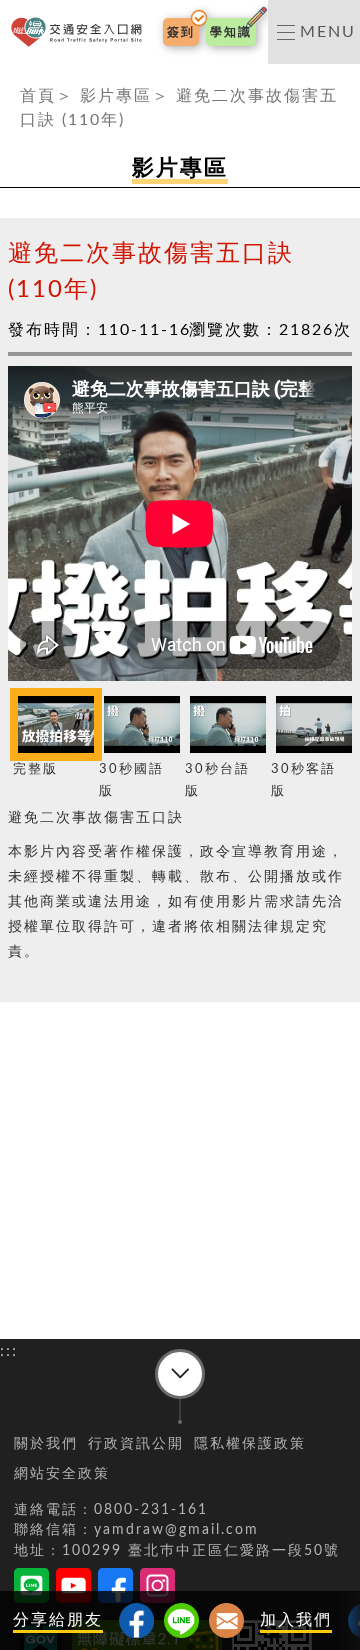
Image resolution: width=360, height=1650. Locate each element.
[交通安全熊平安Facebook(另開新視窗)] (115, 1589)
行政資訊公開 (136, 1444)
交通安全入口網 (80, 32)
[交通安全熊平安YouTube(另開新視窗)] (73, 1589)
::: (9, 76)
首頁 (38, 96)
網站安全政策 (62, 1474)
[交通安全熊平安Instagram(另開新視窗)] (157, 1589)
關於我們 (46, 1444)
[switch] (314, 32)
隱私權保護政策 (250, 1444)
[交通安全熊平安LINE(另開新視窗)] (31, 1589)
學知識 (231, 32)
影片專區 (116, 96)
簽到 (181, 32)
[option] (51, 735)
